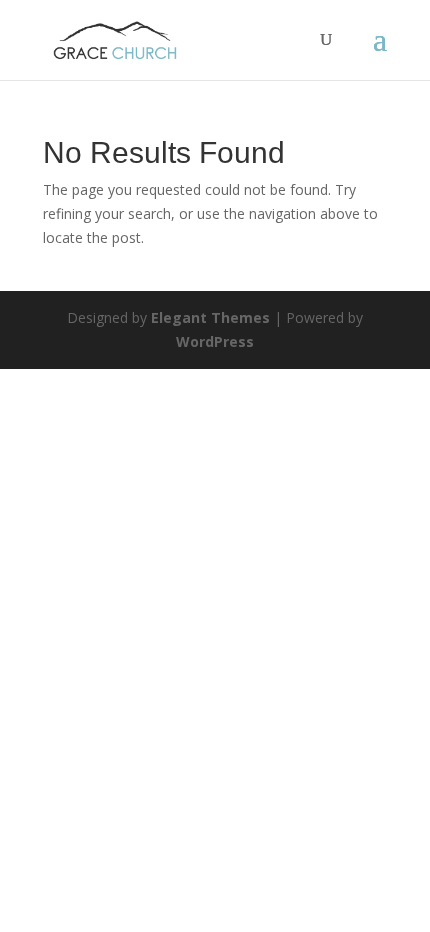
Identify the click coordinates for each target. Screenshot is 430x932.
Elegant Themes (210, 317)
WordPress (215, 341)
